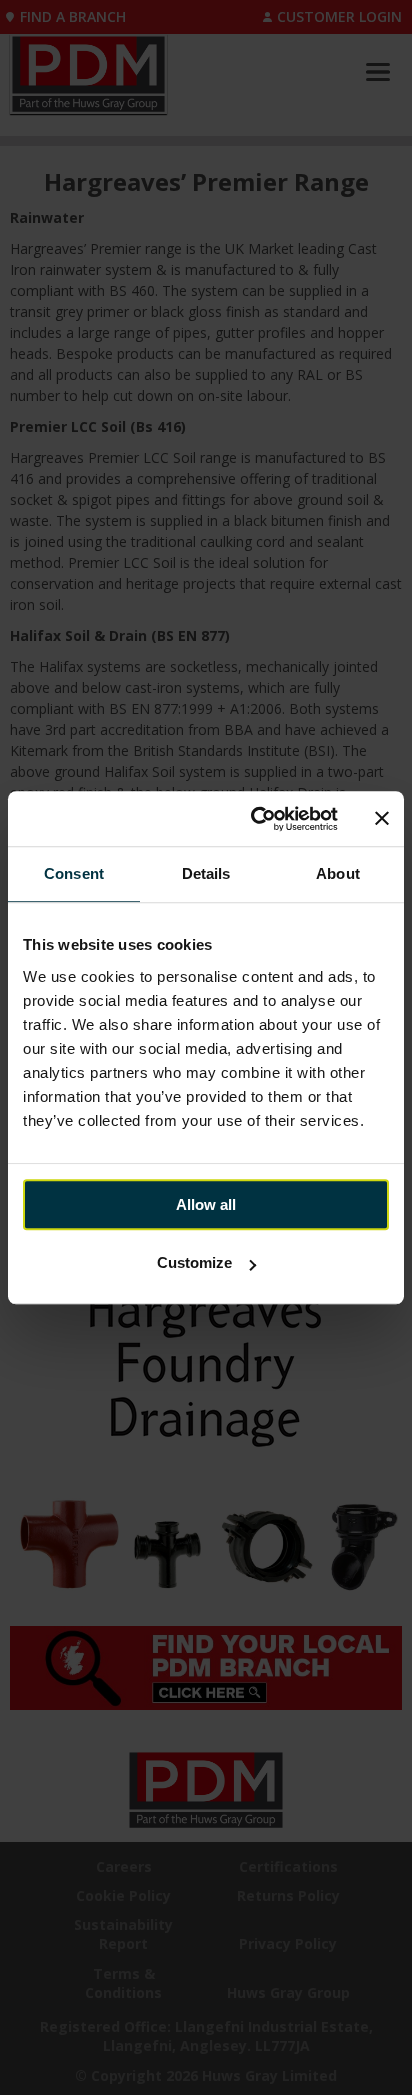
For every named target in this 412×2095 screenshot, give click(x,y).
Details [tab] (206, 873)
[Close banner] (382, 819)
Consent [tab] (74, 873)
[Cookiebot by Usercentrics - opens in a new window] (255, 819)
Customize (194, 1262)
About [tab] (338, 873)
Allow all (206, 1204)
